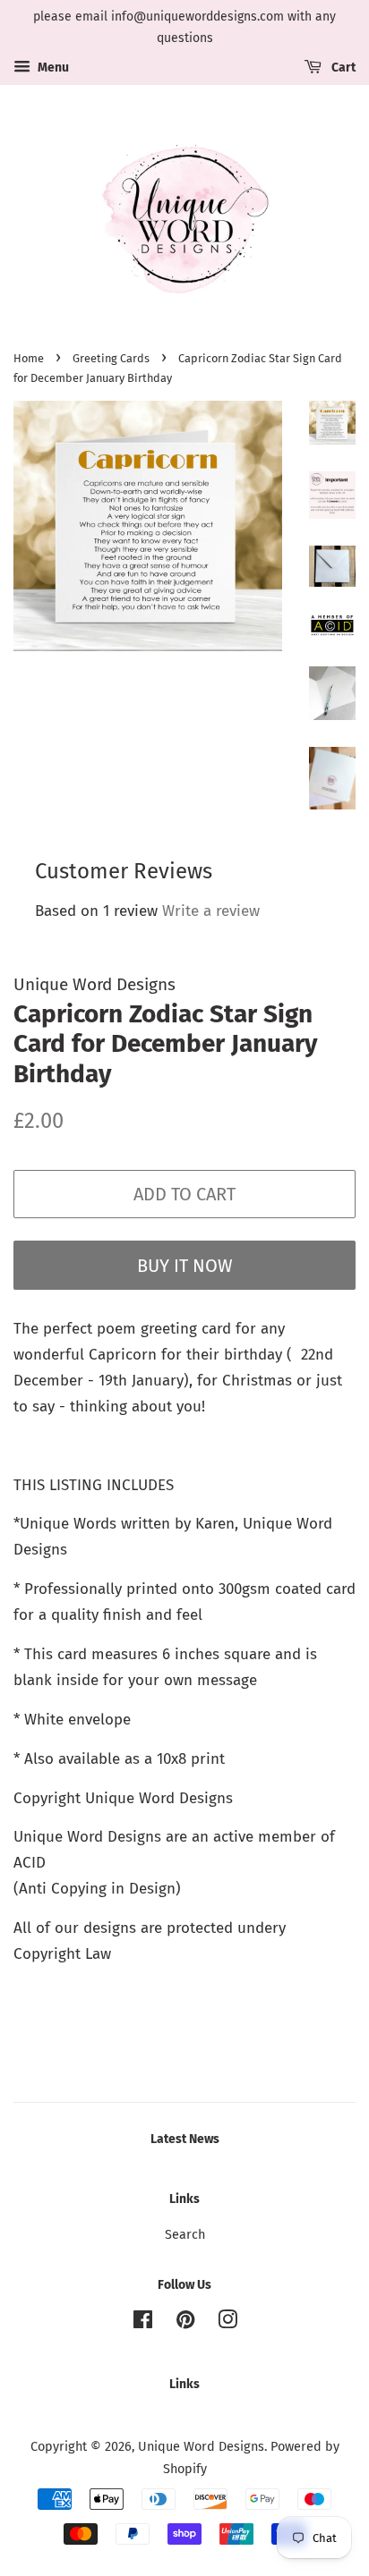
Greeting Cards (111, 358)
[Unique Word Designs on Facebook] (143, 2323)
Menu (52, 68)
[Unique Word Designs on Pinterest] (185, 2323)
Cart (342, 68)
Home (29, 358)
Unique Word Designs (201, 2446)
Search (185, 2234)
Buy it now (185, 1266)
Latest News (185, 2139)
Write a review (211, 911)
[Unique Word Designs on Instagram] (227, 2323)
